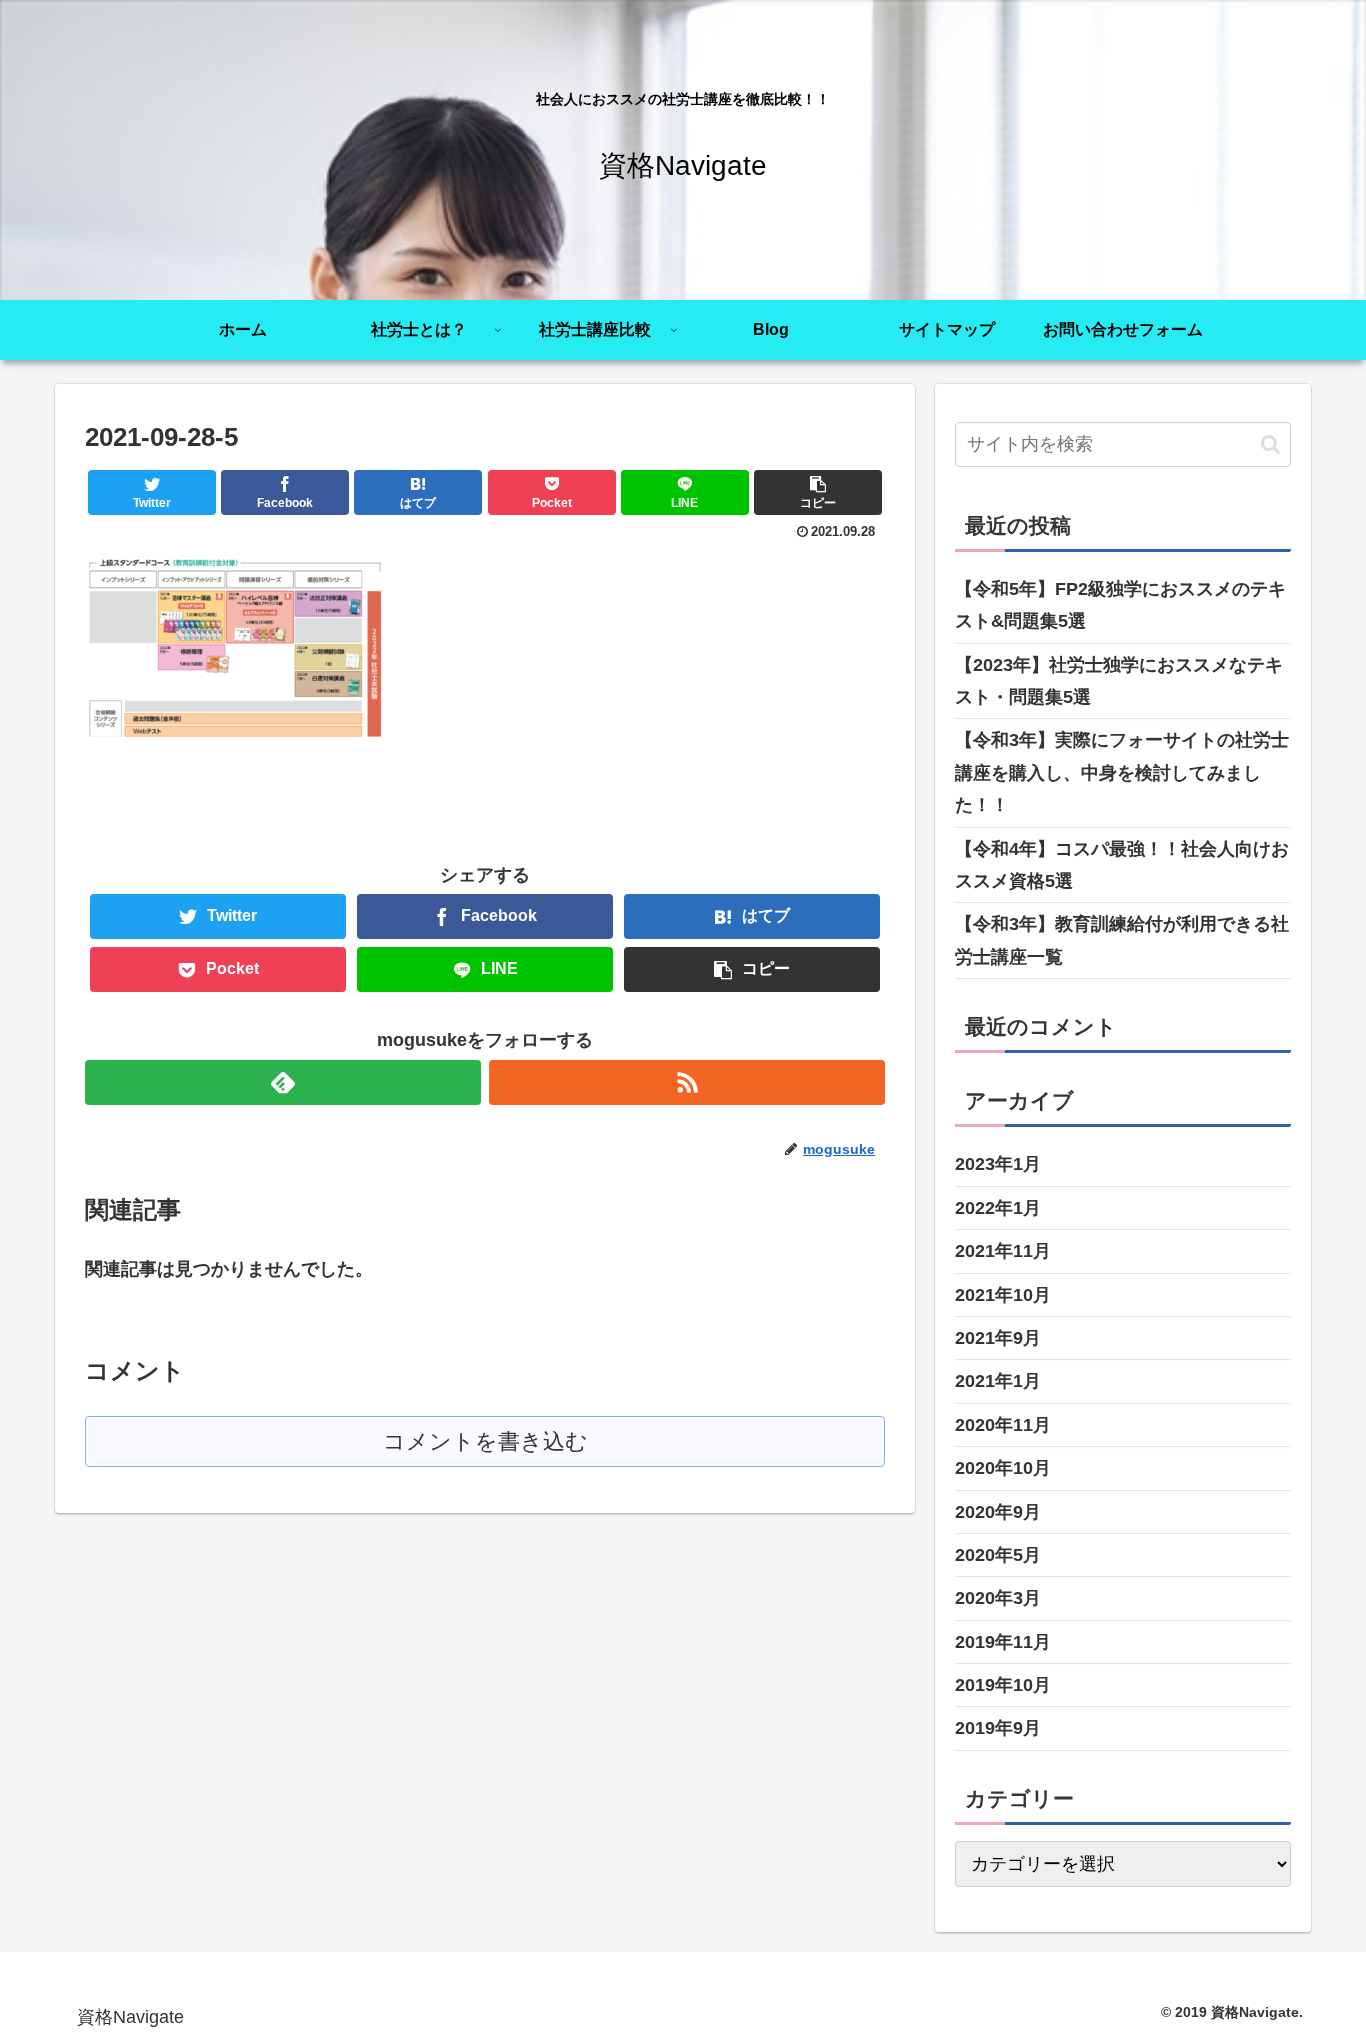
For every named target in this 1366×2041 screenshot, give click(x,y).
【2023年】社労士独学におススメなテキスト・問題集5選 (1119, 681)
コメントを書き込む (485, 1441)
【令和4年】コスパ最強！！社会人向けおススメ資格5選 (1122, 865)
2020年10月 (1003, 1468)
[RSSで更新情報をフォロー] (687, 1082)
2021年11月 (1003, 1251)
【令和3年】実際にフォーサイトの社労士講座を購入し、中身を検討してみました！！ (1122, 772)
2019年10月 (1003, 1685)
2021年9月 (998, 1338)
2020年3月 (998, 1598)
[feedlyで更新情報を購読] (283, 1082)
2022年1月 (998, 1208)
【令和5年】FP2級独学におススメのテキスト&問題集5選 (1120, 605)
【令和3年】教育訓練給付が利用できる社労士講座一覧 (1122, 940)
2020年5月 (998, 1555)
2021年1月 (998, 1381)
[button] (1270, 444)
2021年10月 (1003, 1295)
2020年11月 (1003, 1425)
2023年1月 (998, 1164)
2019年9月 (998, 1728)
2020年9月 (998, 1512)
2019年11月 (1003, 1642)
